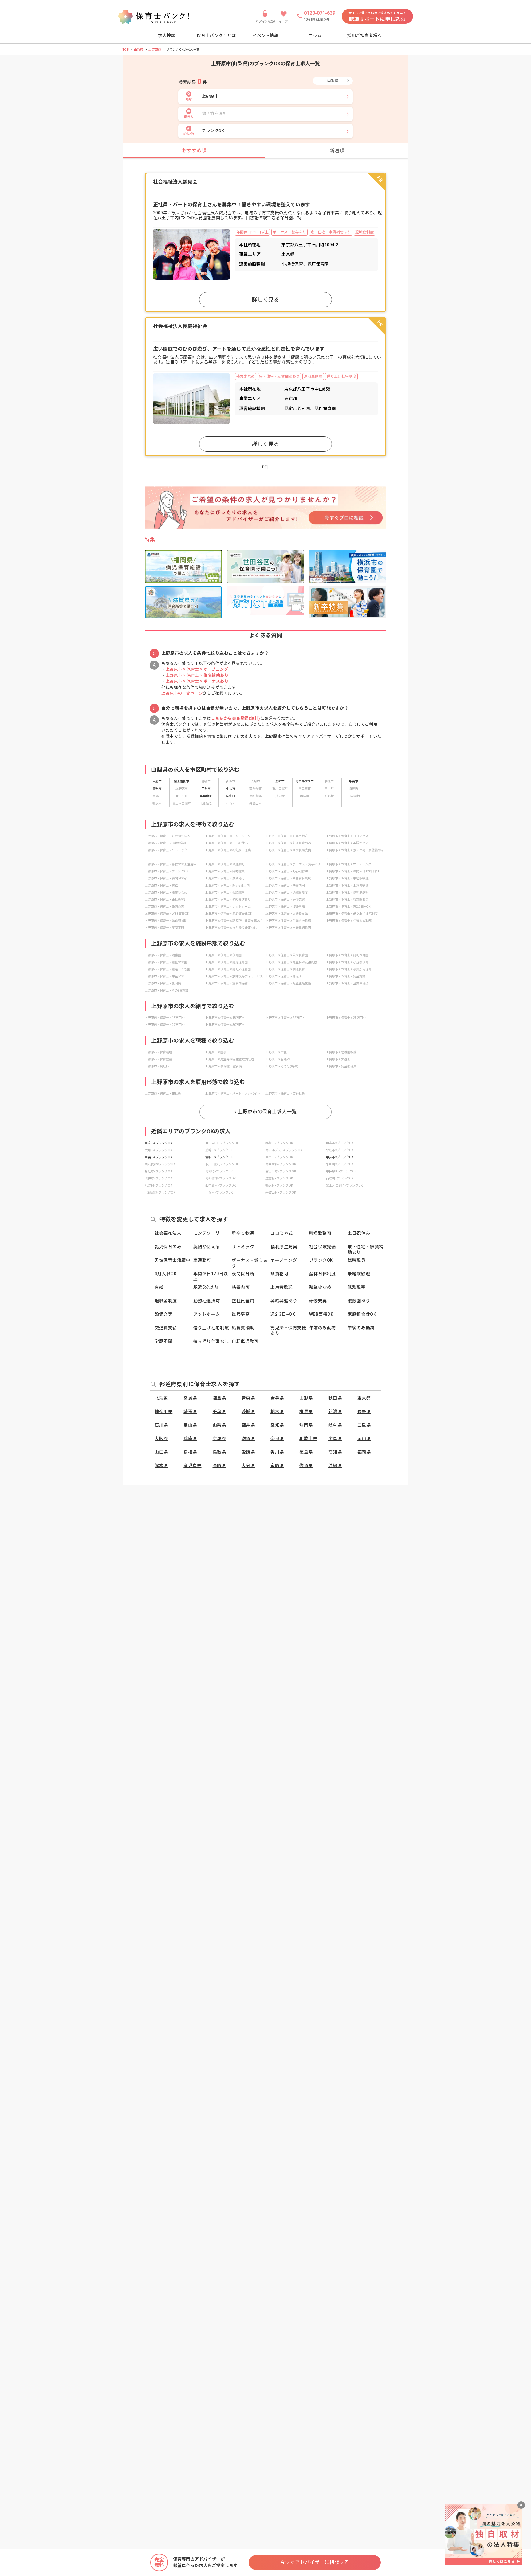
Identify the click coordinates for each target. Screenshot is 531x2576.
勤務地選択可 (207, 1301)
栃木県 (277, 1412)
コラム (315, 36)
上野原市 (155, 50)
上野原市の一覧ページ (182, 693)
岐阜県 (335, 1425)
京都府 (219, 1439)
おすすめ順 (194, 151)
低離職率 (356, 1287)
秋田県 (335, 1398)
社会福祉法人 (168, 1233)
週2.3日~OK (283, 1314)
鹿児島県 (192, 1466)
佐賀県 (306, 1466)
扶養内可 (241, 1287)
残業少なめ (320, 1287)
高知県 (335, 1452)
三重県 (364, 1425)
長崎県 (219, 1466)
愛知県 (277, 1425)
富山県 (190, 1425)
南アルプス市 (305, 781)
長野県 (364, 1412)
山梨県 (139, 50)
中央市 (231, 789)
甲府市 (157, 781)
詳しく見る (265, 300)
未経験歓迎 (359, 1274)
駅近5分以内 (206, 1287)
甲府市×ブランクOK (158, 1143)
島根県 (190, 1452)
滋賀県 (248, 1439)
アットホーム (207, 1314)
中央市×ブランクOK (340, 1157)
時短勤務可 (320, 1233)
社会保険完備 (323, 1247)
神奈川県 (163, 1412)
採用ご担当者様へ (364, 36)
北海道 (161, 1398)
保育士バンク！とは (216, 36)
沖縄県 (335, 1466)
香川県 (277, 1452)
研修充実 (318, 1301)
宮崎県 (277, 1466)
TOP (126, 50)
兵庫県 (190, 1439)
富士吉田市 (182, 781)
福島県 (219, 1398)
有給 (159, 1287)
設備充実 (163, 1314)
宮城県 (190, 1398)
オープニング (284, 1260)
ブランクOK (321, 1260)
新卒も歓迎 (243, 1233)
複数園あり (359, 1301)
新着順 (337, 151)
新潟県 (335, 1412)
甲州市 (206, 789)
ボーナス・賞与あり (250, 1263)
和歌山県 (308, 1439)
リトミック (243, 1247)
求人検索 (167, 36)
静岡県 (306, 1425)
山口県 (161, 1452)
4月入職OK (166, 1274)
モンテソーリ (207, 1233)
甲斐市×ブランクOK (158, 1157)
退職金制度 (166, 1301)
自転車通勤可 (245, 1341)
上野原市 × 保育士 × (197, 669)
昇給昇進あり (284, 1301)
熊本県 (161, 1466)
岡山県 (364, 1439)
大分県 (248, 1466)
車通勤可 (202, 1260)
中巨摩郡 (206, 796)
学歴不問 (163, 1341)
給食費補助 (243, 1328)
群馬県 (306, 1412)
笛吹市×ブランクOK (219, 1157)
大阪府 (161, 1439)
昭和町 (231, 796)
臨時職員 (356, 1260)
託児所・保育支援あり (288, 1331)
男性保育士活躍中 (172, 1260)
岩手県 (277, 1398)
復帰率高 (241, 1314)
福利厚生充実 (284, 1247)
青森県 (248, 1398)
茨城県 (248, 1412)
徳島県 (306, 1452)
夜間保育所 (243, 1274)
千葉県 (219, 1412)
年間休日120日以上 (211, 1276)
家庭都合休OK (362, 1314)
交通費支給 (166, 1328)
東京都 (364, 1398)
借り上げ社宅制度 (211, 1328)
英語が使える (207, 1247)
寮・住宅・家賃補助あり (365, 1249)
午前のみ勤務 (323, 1328)
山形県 (306, 1398)
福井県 (248, 1425)
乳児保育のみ (168, 1247)
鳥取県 (219, 1452)
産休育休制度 (323, 1274)
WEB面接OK (321, 1314)
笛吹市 (157, 789)
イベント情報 (265, 36)
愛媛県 (248, 1452)
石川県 (161, 1425)
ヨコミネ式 (282, 1233)
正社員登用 (243, 1301)
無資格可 (279, 1274)
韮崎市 (280, 781)
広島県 (335, 1439)
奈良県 (277, 1439)
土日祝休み (359, 1233)
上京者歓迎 (282, 1287)
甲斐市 (354, 781)
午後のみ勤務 (361, 1328)
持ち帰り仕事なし (211, 1341)
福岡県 (364, 1452)
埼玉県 (190, 1412)
